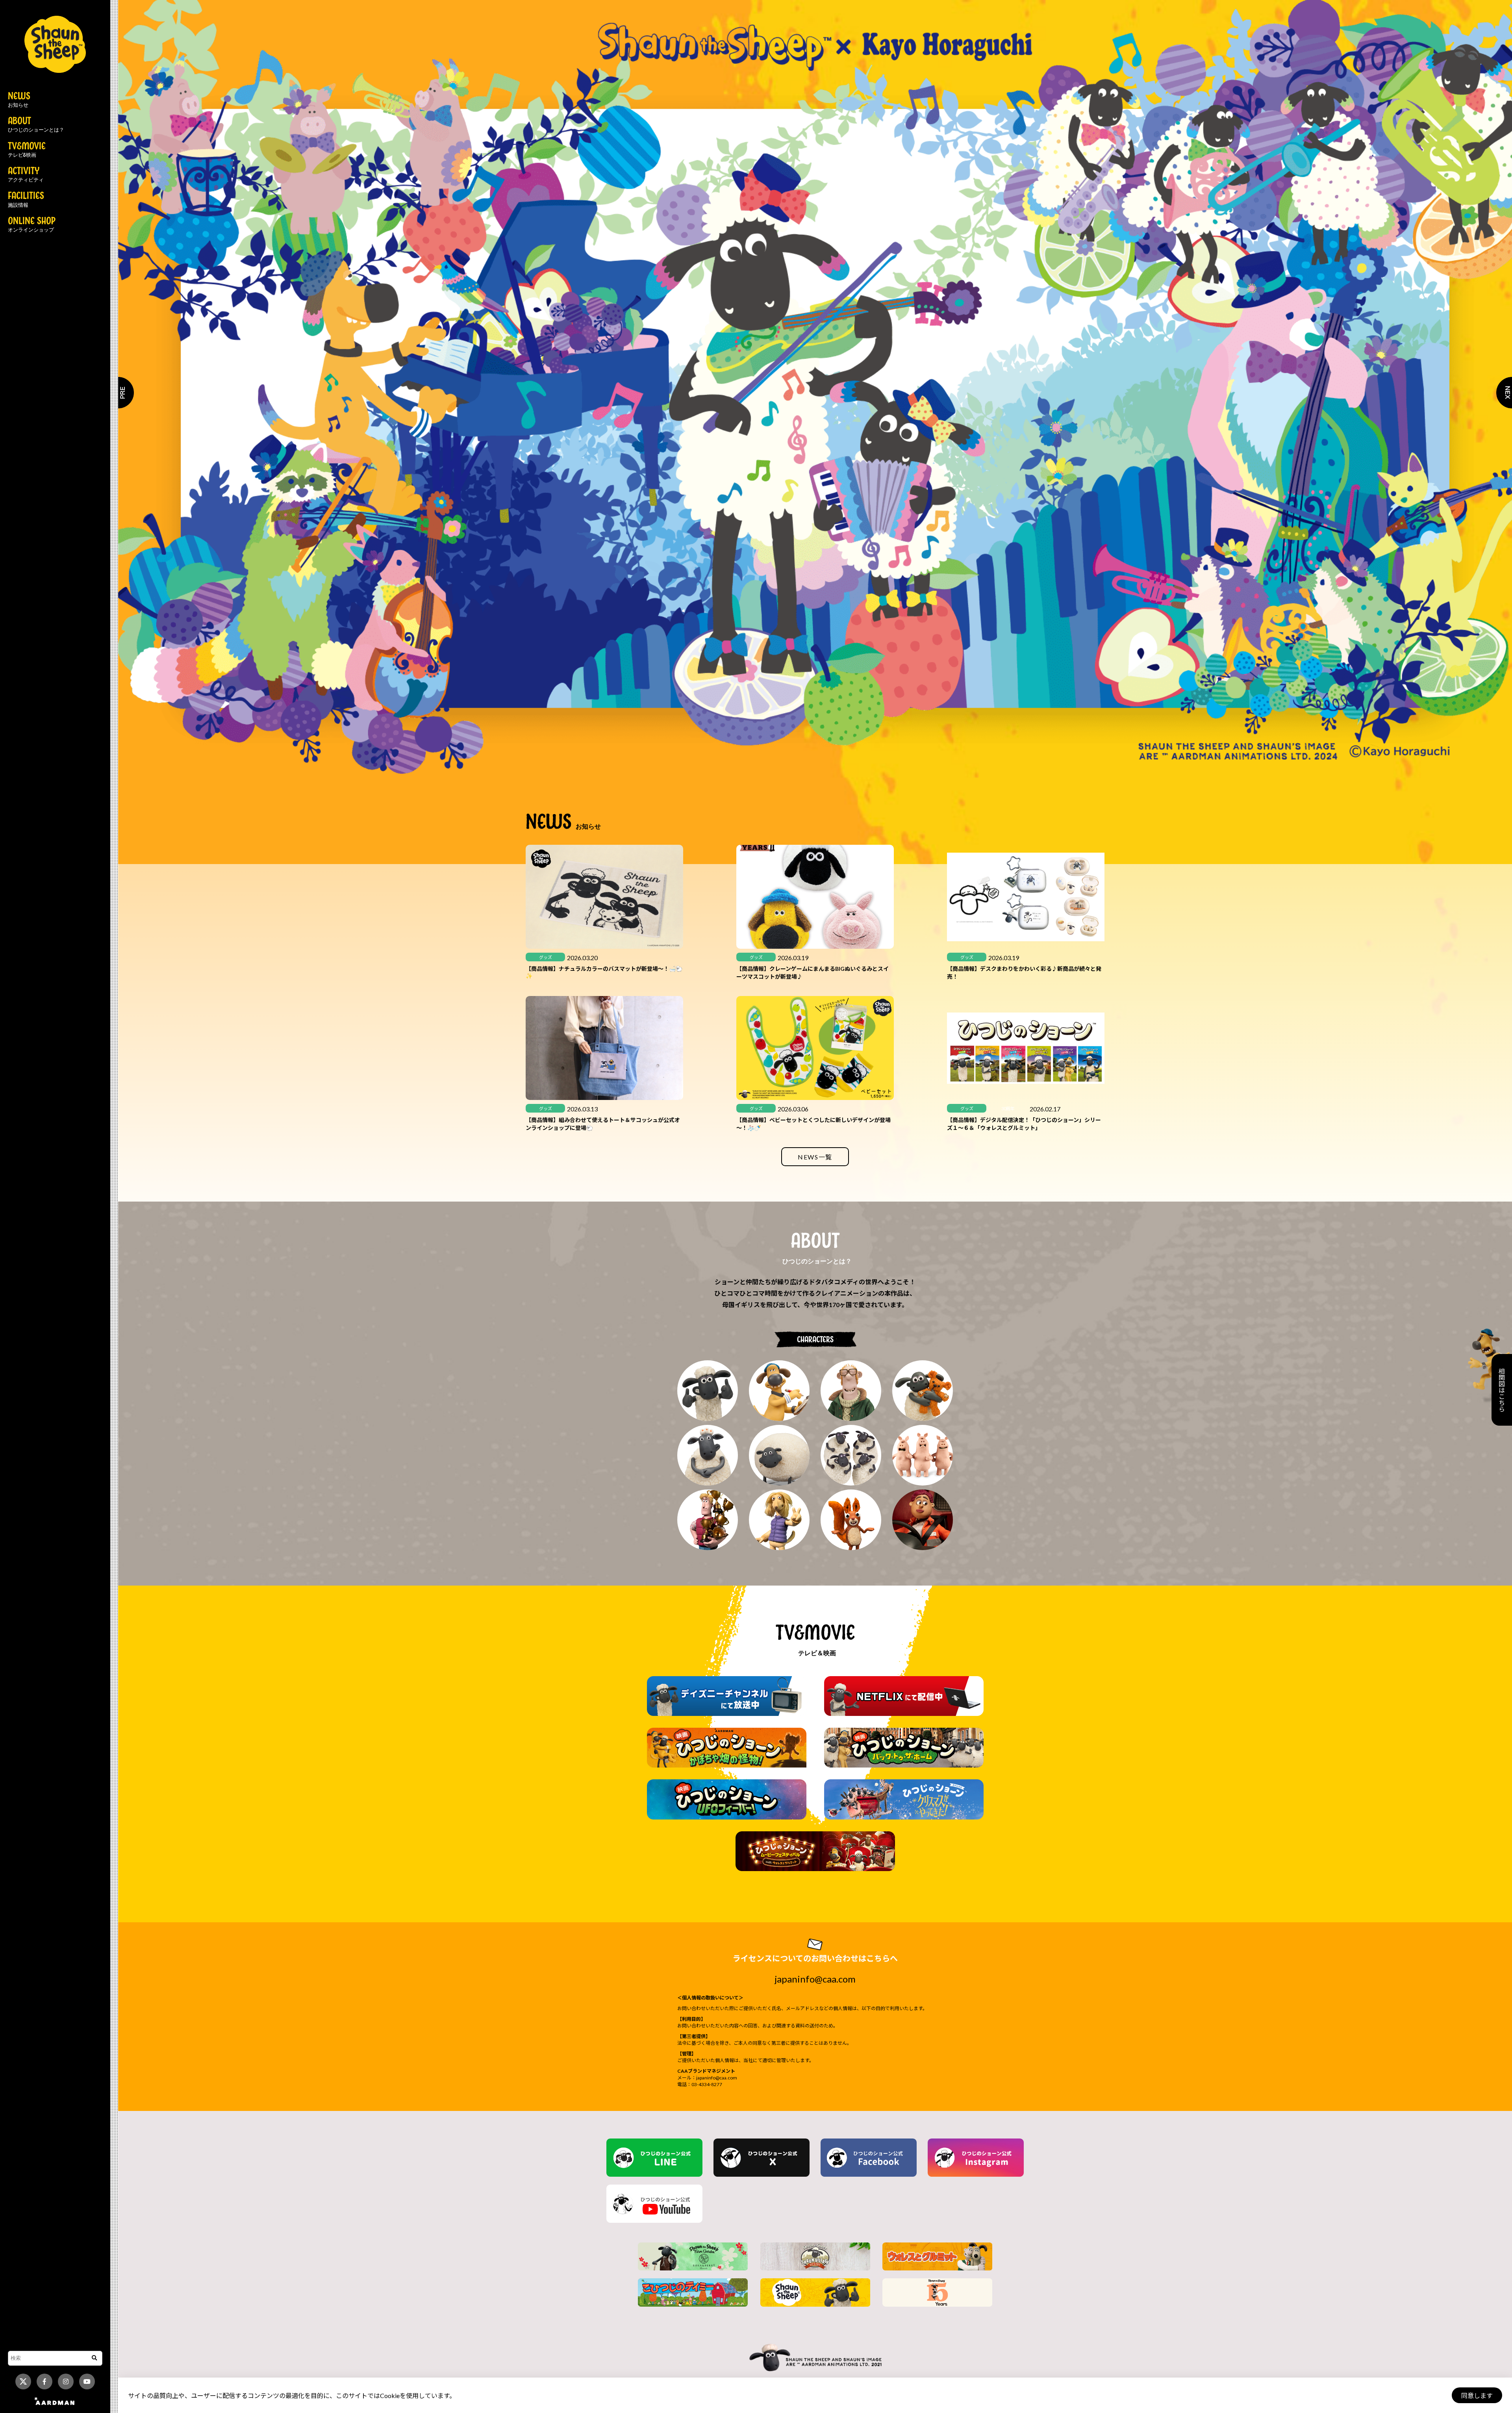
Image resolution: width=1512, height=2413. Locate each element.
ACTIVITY (26, 175)
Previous (118, 393)
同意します (1477, 2395)
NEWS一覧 (815, 1157)
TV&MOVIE (27, 150)
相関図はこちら (1502, 1390)
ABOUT (36, 125)
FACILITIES (26, 200)
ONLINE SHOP (32, 225)
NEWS (19, 100)
